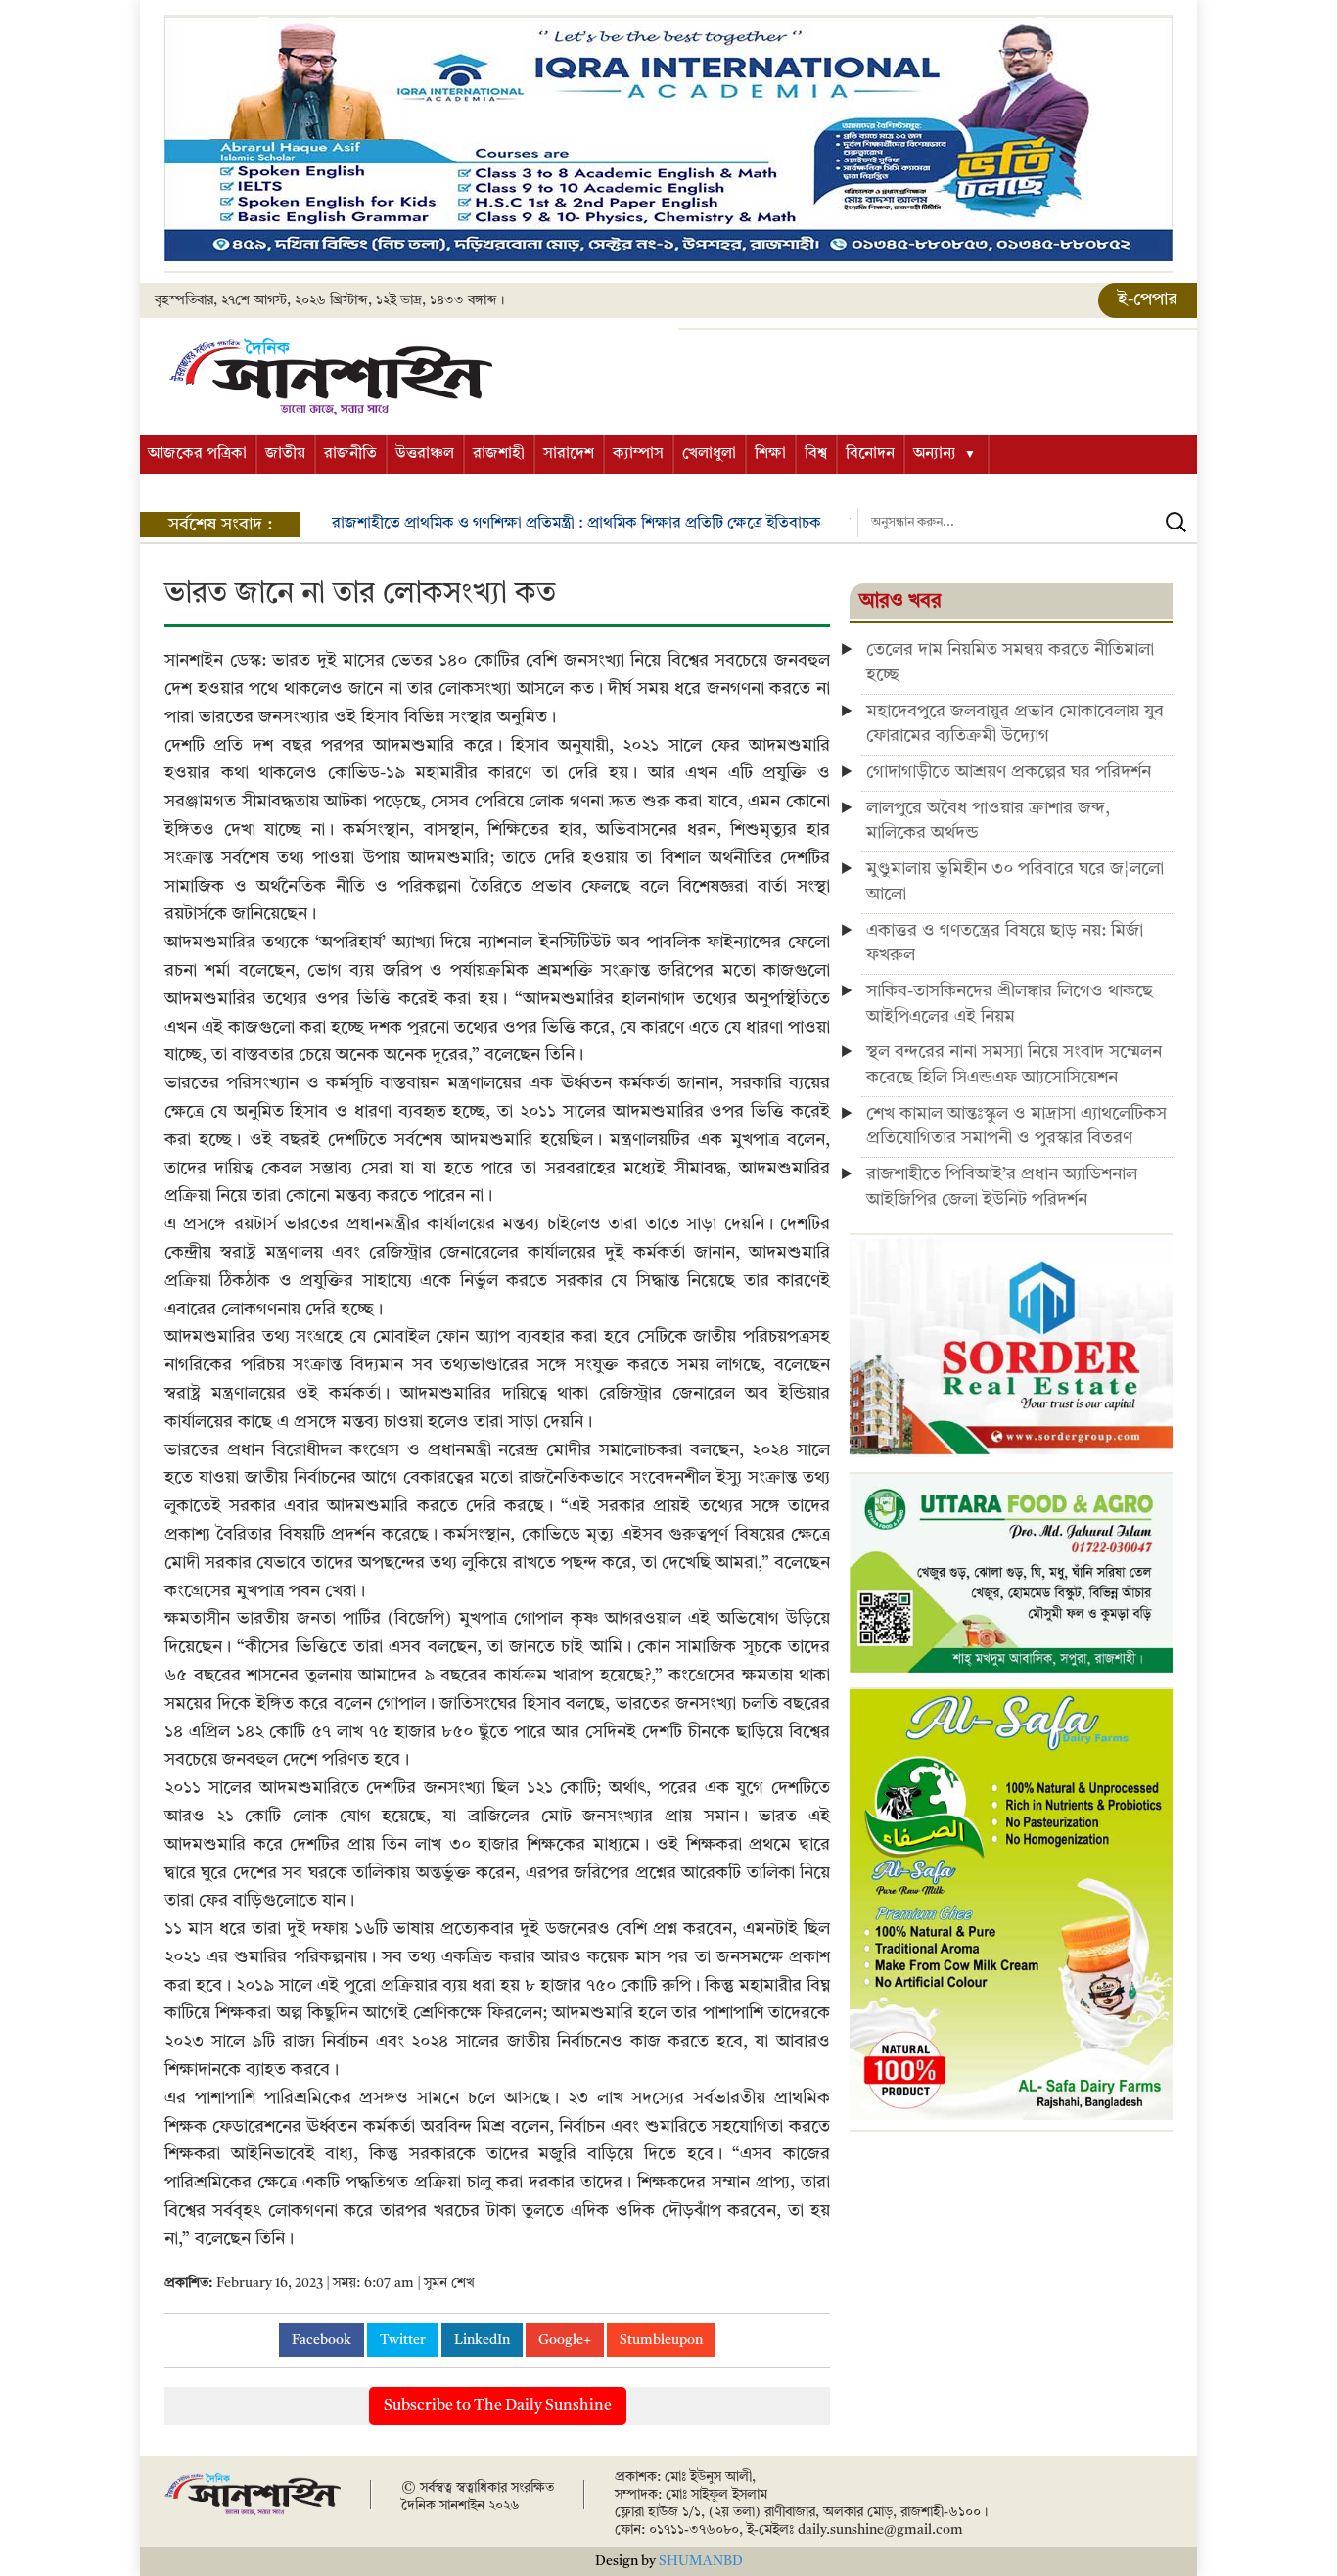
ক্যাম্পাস (638, 454)
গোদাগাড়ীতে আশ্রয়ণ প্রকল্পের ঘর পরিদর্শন (1009, 772)
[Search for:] (1027, 523)
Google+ (565, 2340)
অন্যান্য (935, 454)
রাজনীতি (350, 454)
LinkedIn (482, 2340)
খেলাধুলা (709, 454)
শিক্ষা (770, 454)
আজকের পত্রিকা (197, 454)
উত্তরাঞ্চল (425, 454)
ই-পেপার (1148, 299)
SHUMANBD (701, 2561)
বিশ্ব (816, 454)
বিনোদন (870, 454)
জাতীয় (285, 454)
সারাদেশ (569, 454)
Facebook (322, 2340)
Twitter (403, 2340)
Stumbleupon (661, 2340)
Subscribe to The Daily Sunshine (498, 2406)
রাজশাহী (499, 454)
